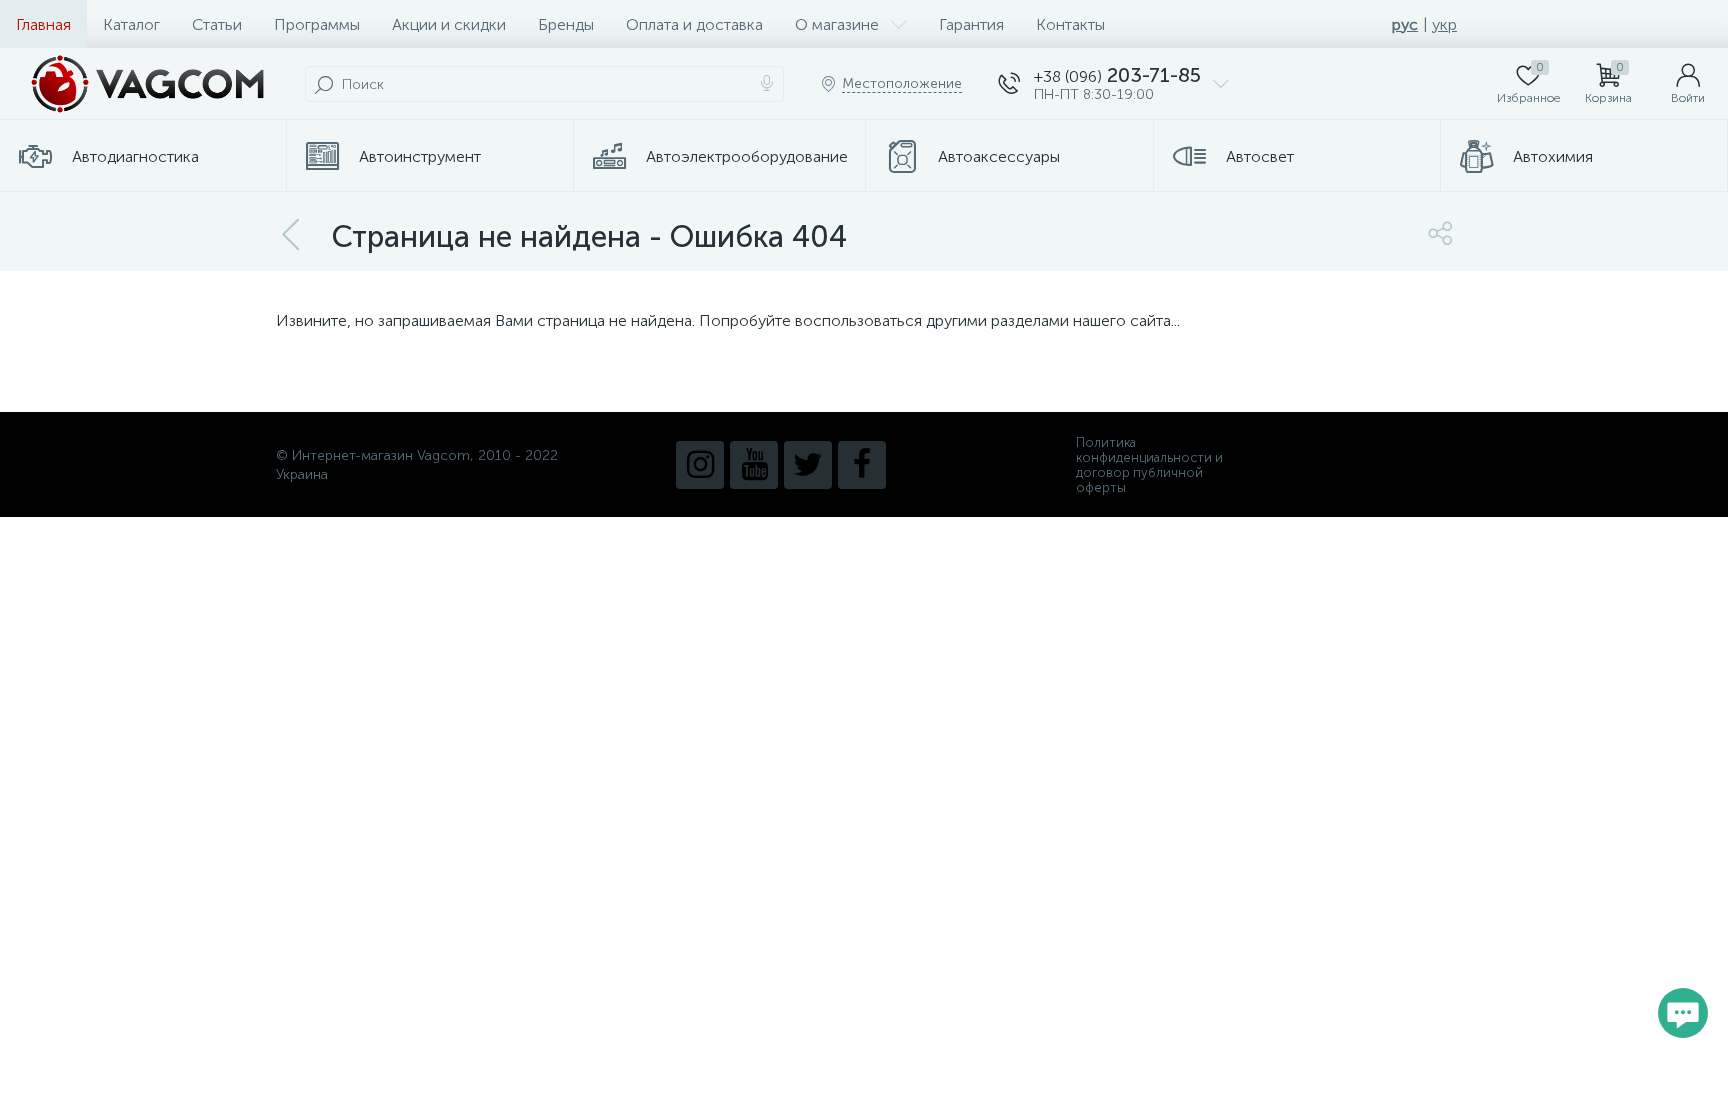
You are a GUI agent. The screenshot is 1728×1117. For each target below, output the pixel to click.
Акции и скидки (449, 24)
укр (1444, 24)
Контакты (1070, 24)
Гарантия (971, 24)
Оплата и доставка (694, 24)
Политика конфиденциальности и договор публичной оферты (1149, 465)
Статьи (217, 24)
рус (1405, 24)
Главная (43, 24)
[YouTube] (754, 465)
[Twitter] (808, 465)
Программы (317, 24)
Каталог (131, 24)
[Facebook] (862, 465)
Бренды (566, 24)
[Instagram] (700, 465)
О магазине (837, 24)
